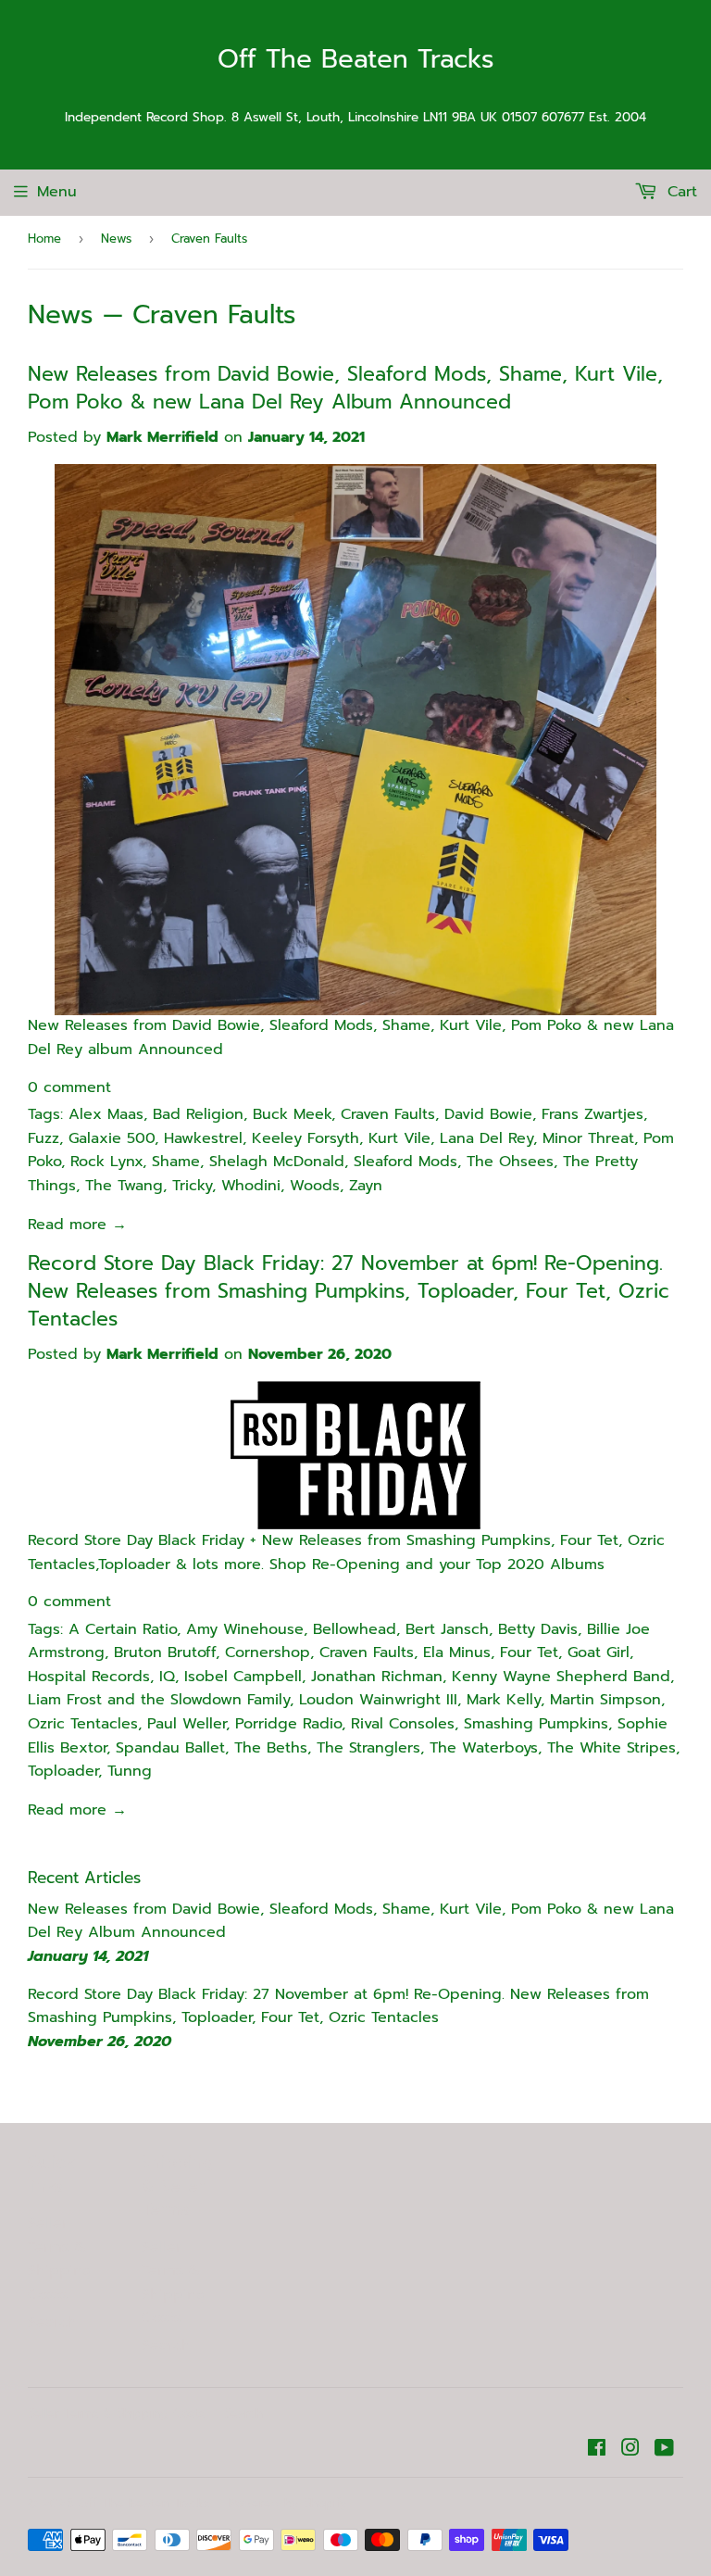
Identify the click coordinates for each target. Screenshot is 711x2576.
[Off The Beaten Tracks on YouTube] (664, 2450)
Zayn (366, 1186)
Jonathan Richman (377, 1677)
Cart (680, 192)
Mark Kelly (504, 1700)
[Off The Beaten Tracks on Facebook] (597, 2450)
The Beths (271, 1748)
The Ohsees (510, 1162)
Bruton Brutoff (165, 1652)
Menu (57, 192)
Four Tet (529, 1652)
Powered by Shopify (288, 2503)
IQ (167, 1677)
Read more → (77, 1225)
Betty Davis (538, 1629)
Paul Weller (187, 1724)
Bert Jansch (447, 1629)
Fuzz (44, 1138)
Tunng (130, 1771)
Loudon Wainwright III (378, 1700)
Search (52, 2322)
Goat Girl (599, 1652)
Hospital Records (89, 1677)
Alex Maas (106, 1114)
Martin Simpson (605, 1700)
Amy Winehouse (245, 1629)
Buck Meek (292, 1114)
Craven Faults (388, 1114)
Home (44, 239)
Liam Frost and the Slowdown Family (159, 1700)
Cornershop (268, 1652)
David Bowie (488, 1114)
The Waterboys (484, 1748)
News (116, 239)
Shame (176, 1162)
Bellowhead (355, 1629)
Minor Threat (588, 1138)
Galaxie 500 (112, 1138)
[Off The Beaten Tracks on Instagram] (630, 2450)
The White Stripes (611, 1748)
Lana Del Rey (486, 1138)
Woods (315, 1186)
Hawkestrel (203, 1138)
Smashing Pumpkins (536, 1724)
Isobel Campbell (243, 1677)
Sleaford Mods (405, 1162)
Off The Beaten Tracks (356, 60)
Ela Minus (457, 1652)
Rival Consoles (403, 1724)
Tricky (192, 1186)
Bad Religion (198, 1114)
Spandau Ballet (170, 1748)
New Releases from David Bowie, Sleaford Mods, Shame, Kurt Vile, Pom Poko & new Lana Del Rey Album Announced (345, 388)
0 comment (69, 1087)
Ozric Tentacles (83, 1724)
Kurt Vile (399, 1138)
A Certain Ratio (123, 1629)
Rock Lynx (106, 1162)
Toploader (63, 1771)
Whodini (251, 1186)
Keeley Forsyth (306, 1138)
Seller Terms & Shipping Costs (60, 2259)
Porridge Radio (288, 1724)
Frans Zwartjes (592, 1114)
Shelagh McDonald (277, 1162)
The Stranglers (368, 1748)
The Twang (124, 1186)
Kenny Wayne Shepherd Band (561, 1677)
